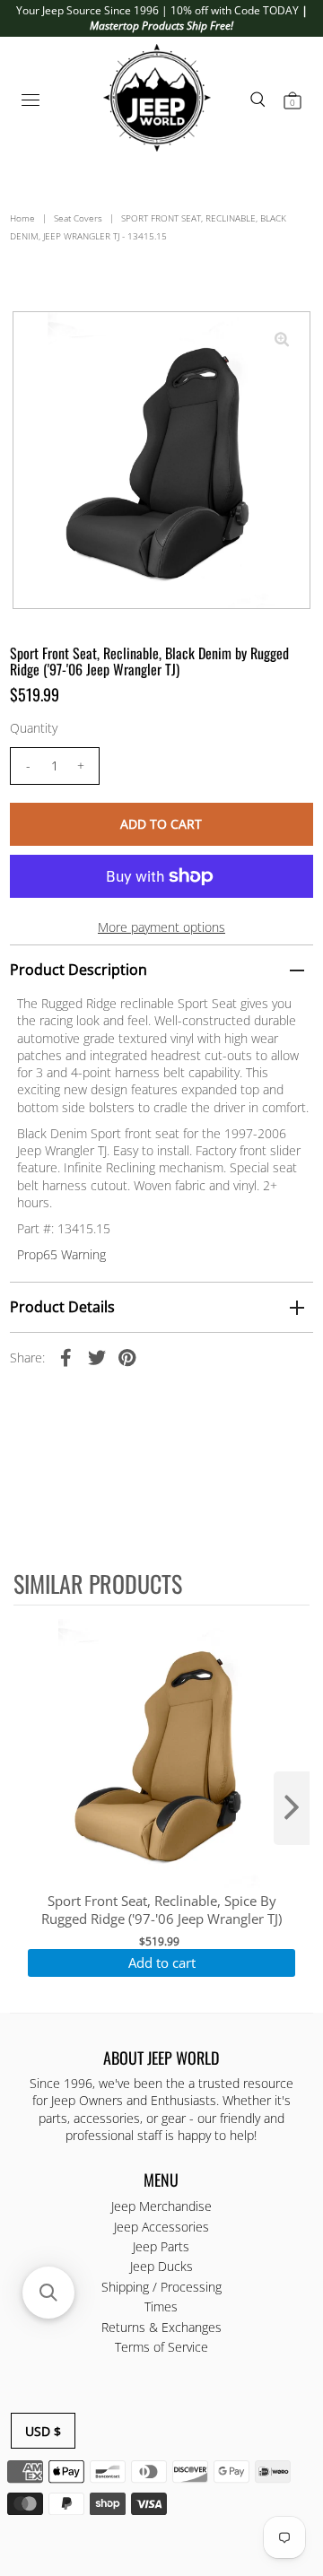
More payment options (161, 927)
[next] (292, 1808)
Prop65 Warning (61, 1254)
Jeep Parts (161, 2246)
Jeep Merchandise (161, 2206)
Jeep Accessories (161, 2227)
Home (22, 218)
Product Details (62, 1307)
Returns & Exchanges (161, 2327)
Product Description (79, 970)
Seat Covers (78, 218)
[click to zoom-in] (282, 340)
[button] (48, 2293)
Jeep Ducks (161, 2266)
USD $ (43, 2431)
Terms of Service (161, 2347)
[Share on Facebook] (66, 1357)
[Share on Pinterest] (127, 1357)
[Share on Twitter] (97, 1357)
